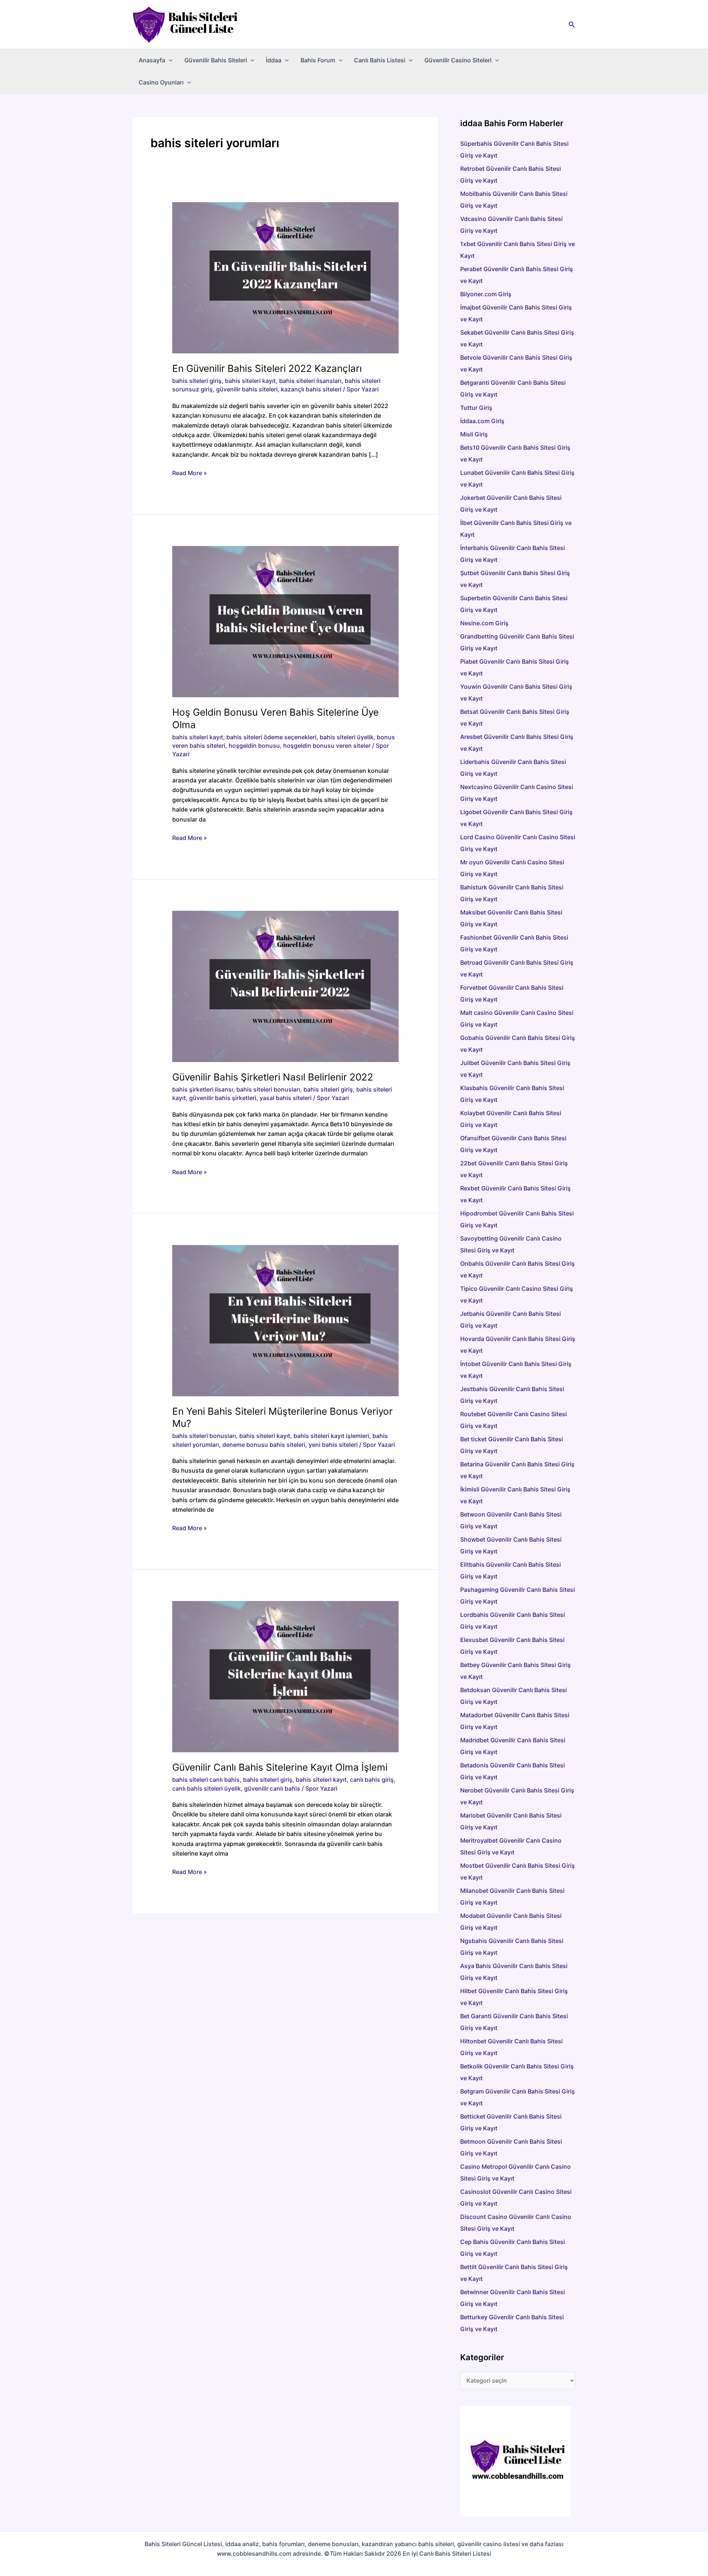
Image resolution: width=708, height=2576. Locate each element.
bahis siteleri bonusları (268, 1089)
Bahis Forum (318, 60)
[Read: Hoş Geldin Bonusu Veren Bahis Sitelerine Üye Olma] (286, 621)
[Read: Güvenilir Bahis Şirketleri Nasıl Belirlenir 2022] (286, 986)
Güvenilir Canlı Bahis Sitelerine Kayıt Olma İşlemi (280, 1767)
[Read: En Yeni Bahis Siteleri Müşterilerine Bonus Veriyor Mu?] (286, 1320)
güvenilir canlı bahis (272, 1788)
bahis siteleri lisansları (310, 381)
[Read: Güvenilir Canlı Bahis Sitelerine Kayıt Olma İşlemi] (286, 1676)
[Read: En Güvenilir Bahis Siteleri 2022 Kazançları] (286, 277)
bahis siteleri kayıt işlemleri (331, 1436)
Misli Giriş (474, 434)
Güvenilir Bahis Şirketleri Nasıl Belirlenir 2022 (273, 1077)
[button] (572, 25)
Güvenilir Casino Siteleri (458, 60)
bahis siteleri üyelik (347, 737)
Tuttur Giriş (476, 408)
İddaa (274, 60)
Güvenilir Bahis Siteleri (216, 60)
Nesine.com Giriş (484, 623)
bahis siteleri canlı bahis (206, 1780)
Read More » (190, 473)
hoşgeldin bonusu (254, 746)
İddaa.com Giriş (482, 421)
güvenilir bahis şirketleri (223, 1098)
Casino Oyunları (161, 82)
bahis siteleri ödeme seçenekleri (271, 737)
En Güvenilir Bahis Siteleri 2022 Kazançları (267, 368)
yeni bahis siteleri (333, 1445)
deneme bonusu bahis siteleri (264, 1445)
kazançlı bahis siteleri (311, 389)
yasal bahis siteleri (286, 1098)
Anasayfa (152, 60)
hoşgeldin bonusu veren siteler (327, 746)
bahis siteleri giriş (197, 381)
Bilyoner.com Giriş (486, 294)
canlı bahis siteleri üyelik (206, 1788)
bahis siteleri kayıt (250, 381)
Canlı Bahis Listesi (380, 60)
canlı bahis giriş (372, 1780)
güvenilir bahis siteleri (247, 389)
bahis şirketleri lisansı (203, 1089)
